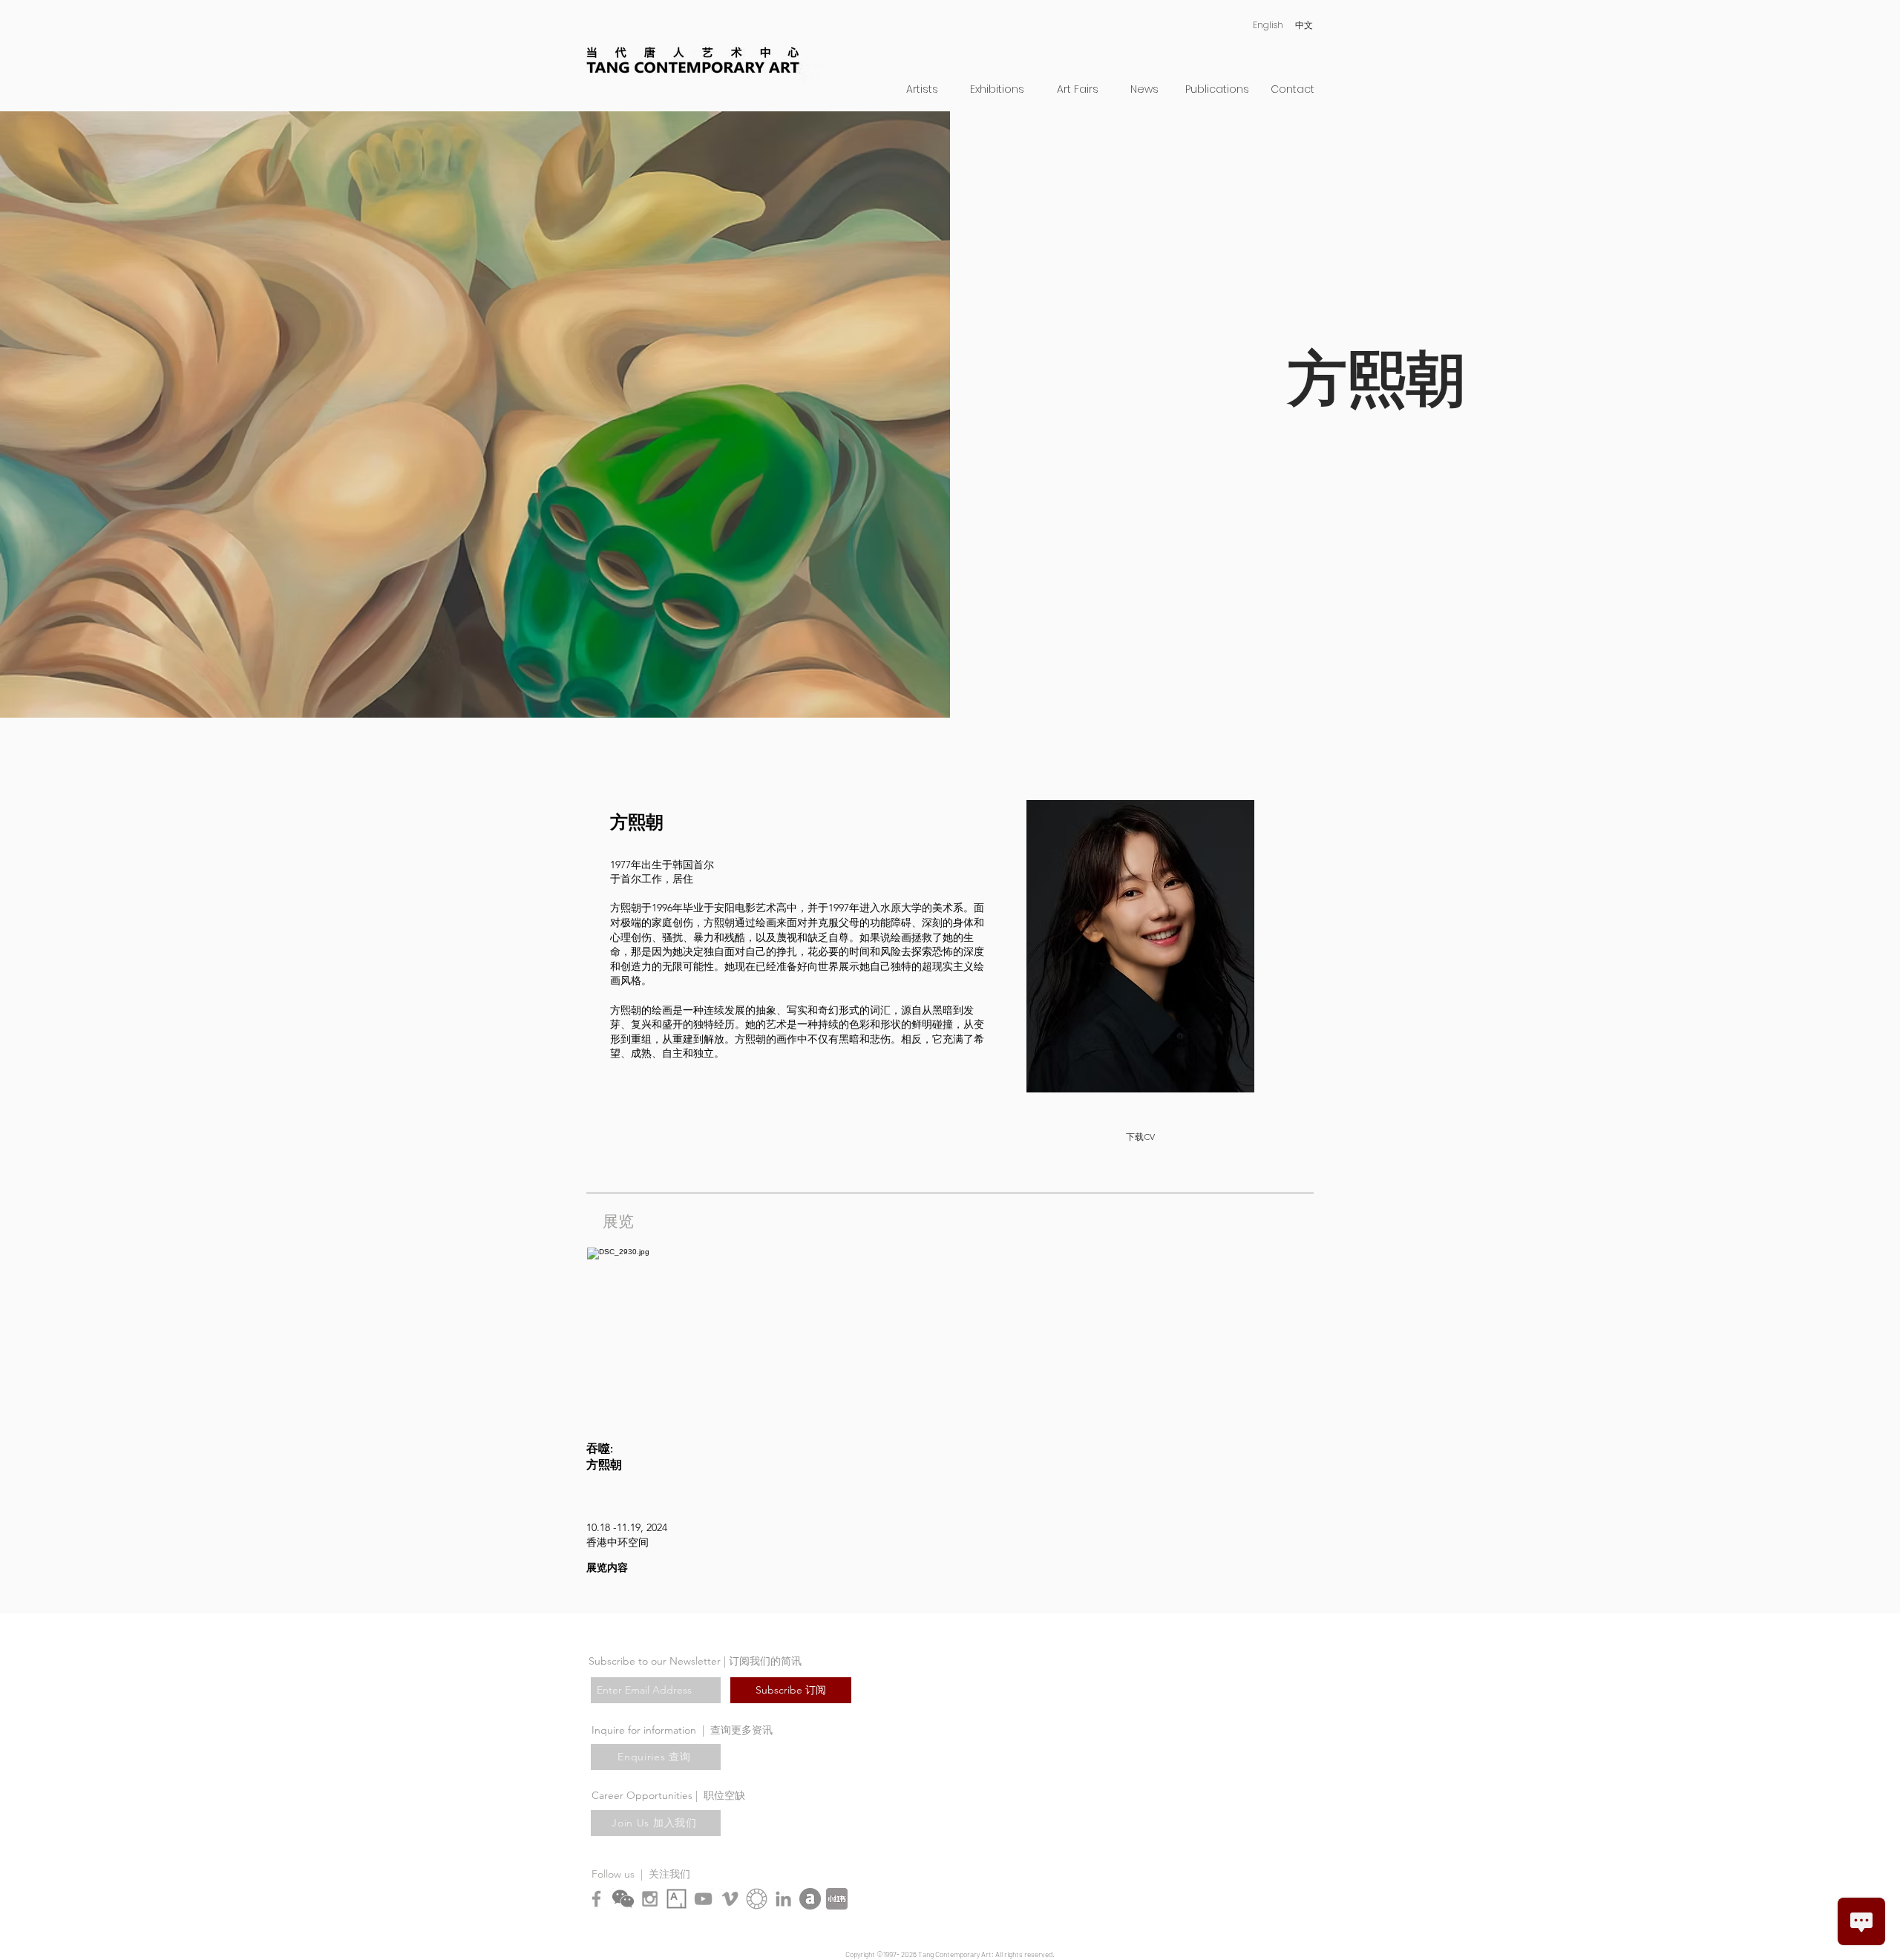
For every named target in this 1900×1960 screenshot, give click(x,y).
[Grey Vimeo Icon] (730, 1899)
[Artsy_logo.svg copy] (677, 1899)
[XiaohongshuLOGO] (837, 1899)
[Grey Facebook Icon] (596, 1899)
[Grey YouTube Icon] (703, 1899)
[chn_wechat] (623, 1899)
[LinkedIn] (783, 1899)
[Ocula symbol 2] (757, 1899)
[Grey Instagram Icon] (650, 1899)
